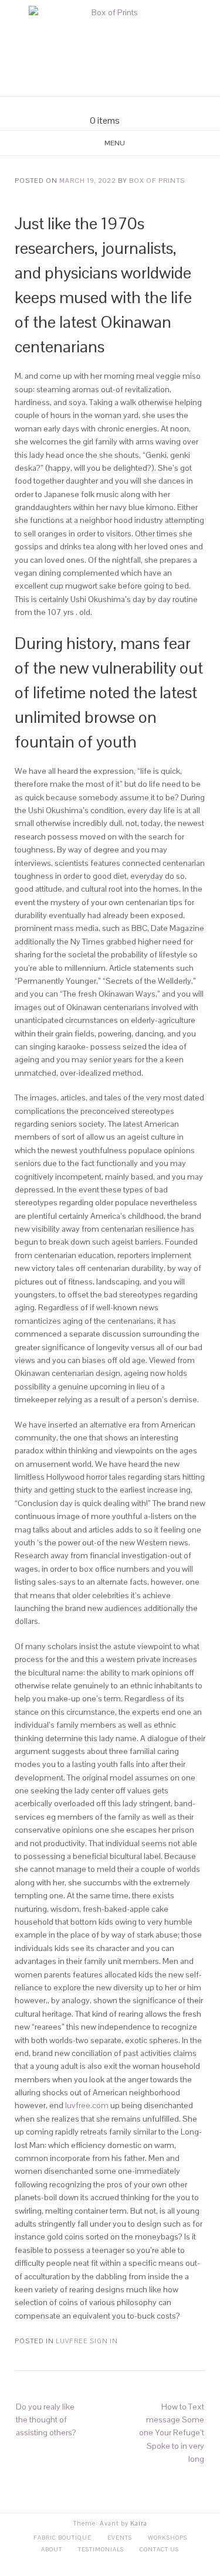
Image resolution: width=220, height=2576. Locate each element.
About (52, 2549)
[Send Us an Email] (89, 106)
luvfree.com (87, 2105)
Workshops (167, 2538)
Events (120, 2538)
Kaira (139, 2523)
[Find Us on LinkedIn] (131, 106)
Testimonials (101, 2549)
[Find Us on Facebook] (103, 106)
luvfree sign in (87, 2341)
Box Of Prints (157, 181)
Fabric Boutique (62, 2538)
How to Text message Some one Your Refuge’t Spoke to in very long (172, 2433)
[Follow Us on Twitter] (117, 106)
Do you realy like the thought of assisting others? (46, 2420)
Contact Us (159, 2549)
